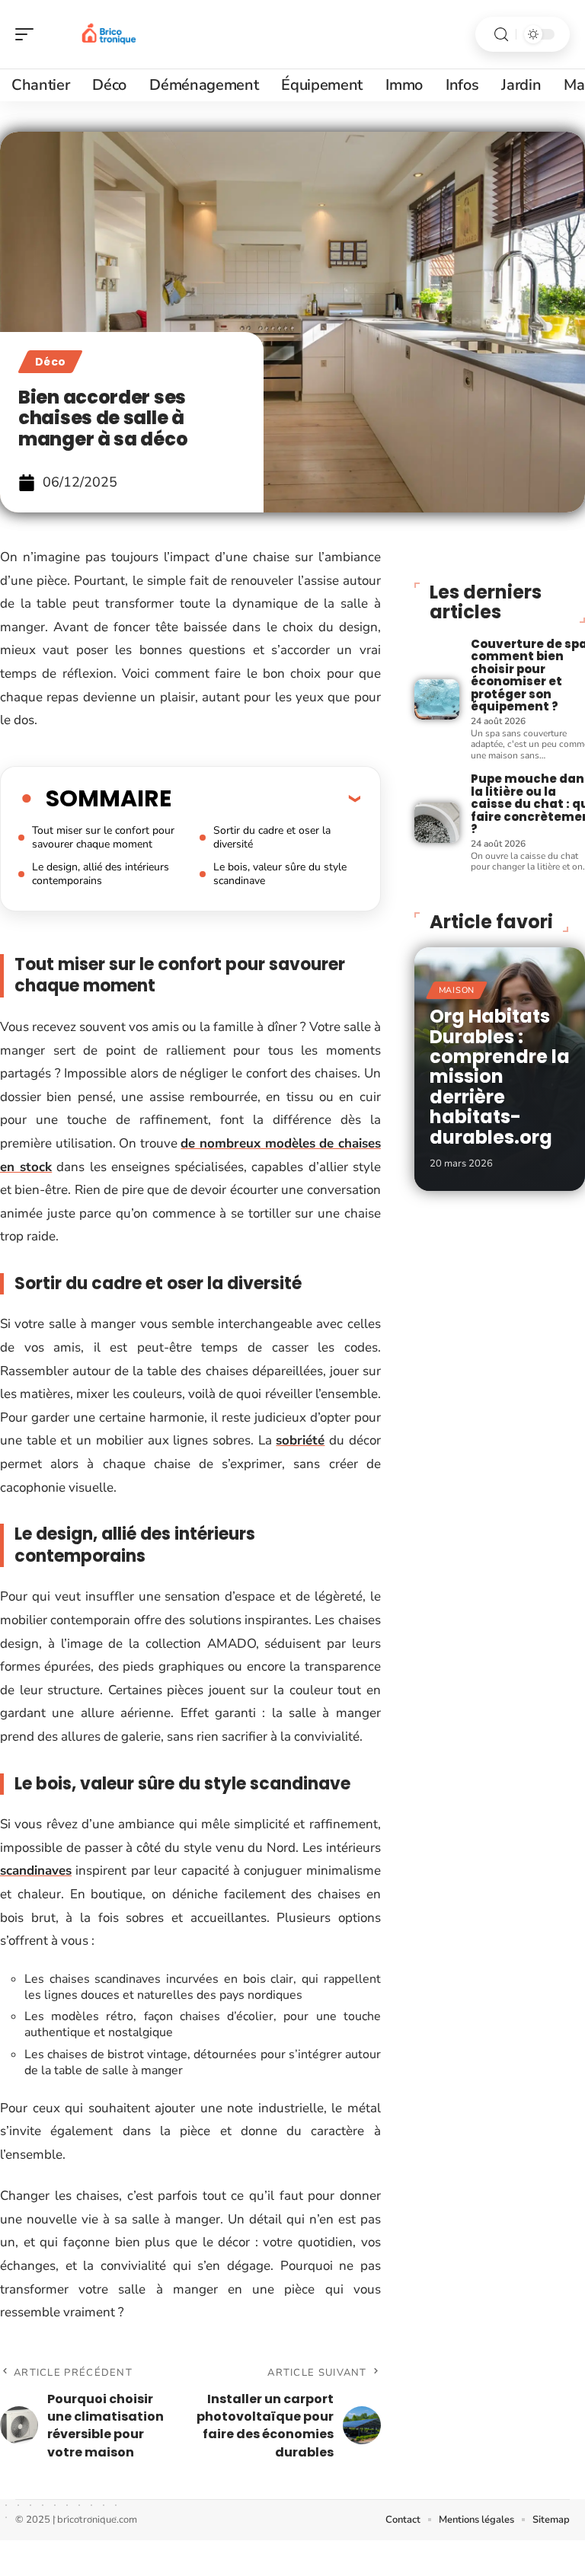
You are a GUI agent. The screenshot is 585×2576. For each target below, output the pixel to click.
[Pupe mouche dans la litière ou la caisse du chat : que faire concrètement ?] (437, 823)
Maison (457, 990)
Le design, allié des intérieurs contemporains (101, 874)
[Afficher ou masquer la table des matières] (266, 798)
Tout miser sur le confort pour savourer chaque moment (103, 837)
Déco (50, 362)
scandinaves (36, 1871)
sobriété (300, 1440)
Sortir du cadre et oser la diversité (272, 837)
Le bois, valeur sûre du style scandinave (280, 874)
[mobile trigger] (28, 34)
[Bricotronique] (110, 34)
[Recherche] (501, 35)
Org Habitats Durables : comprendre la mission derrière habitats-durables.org (500, 1076)
